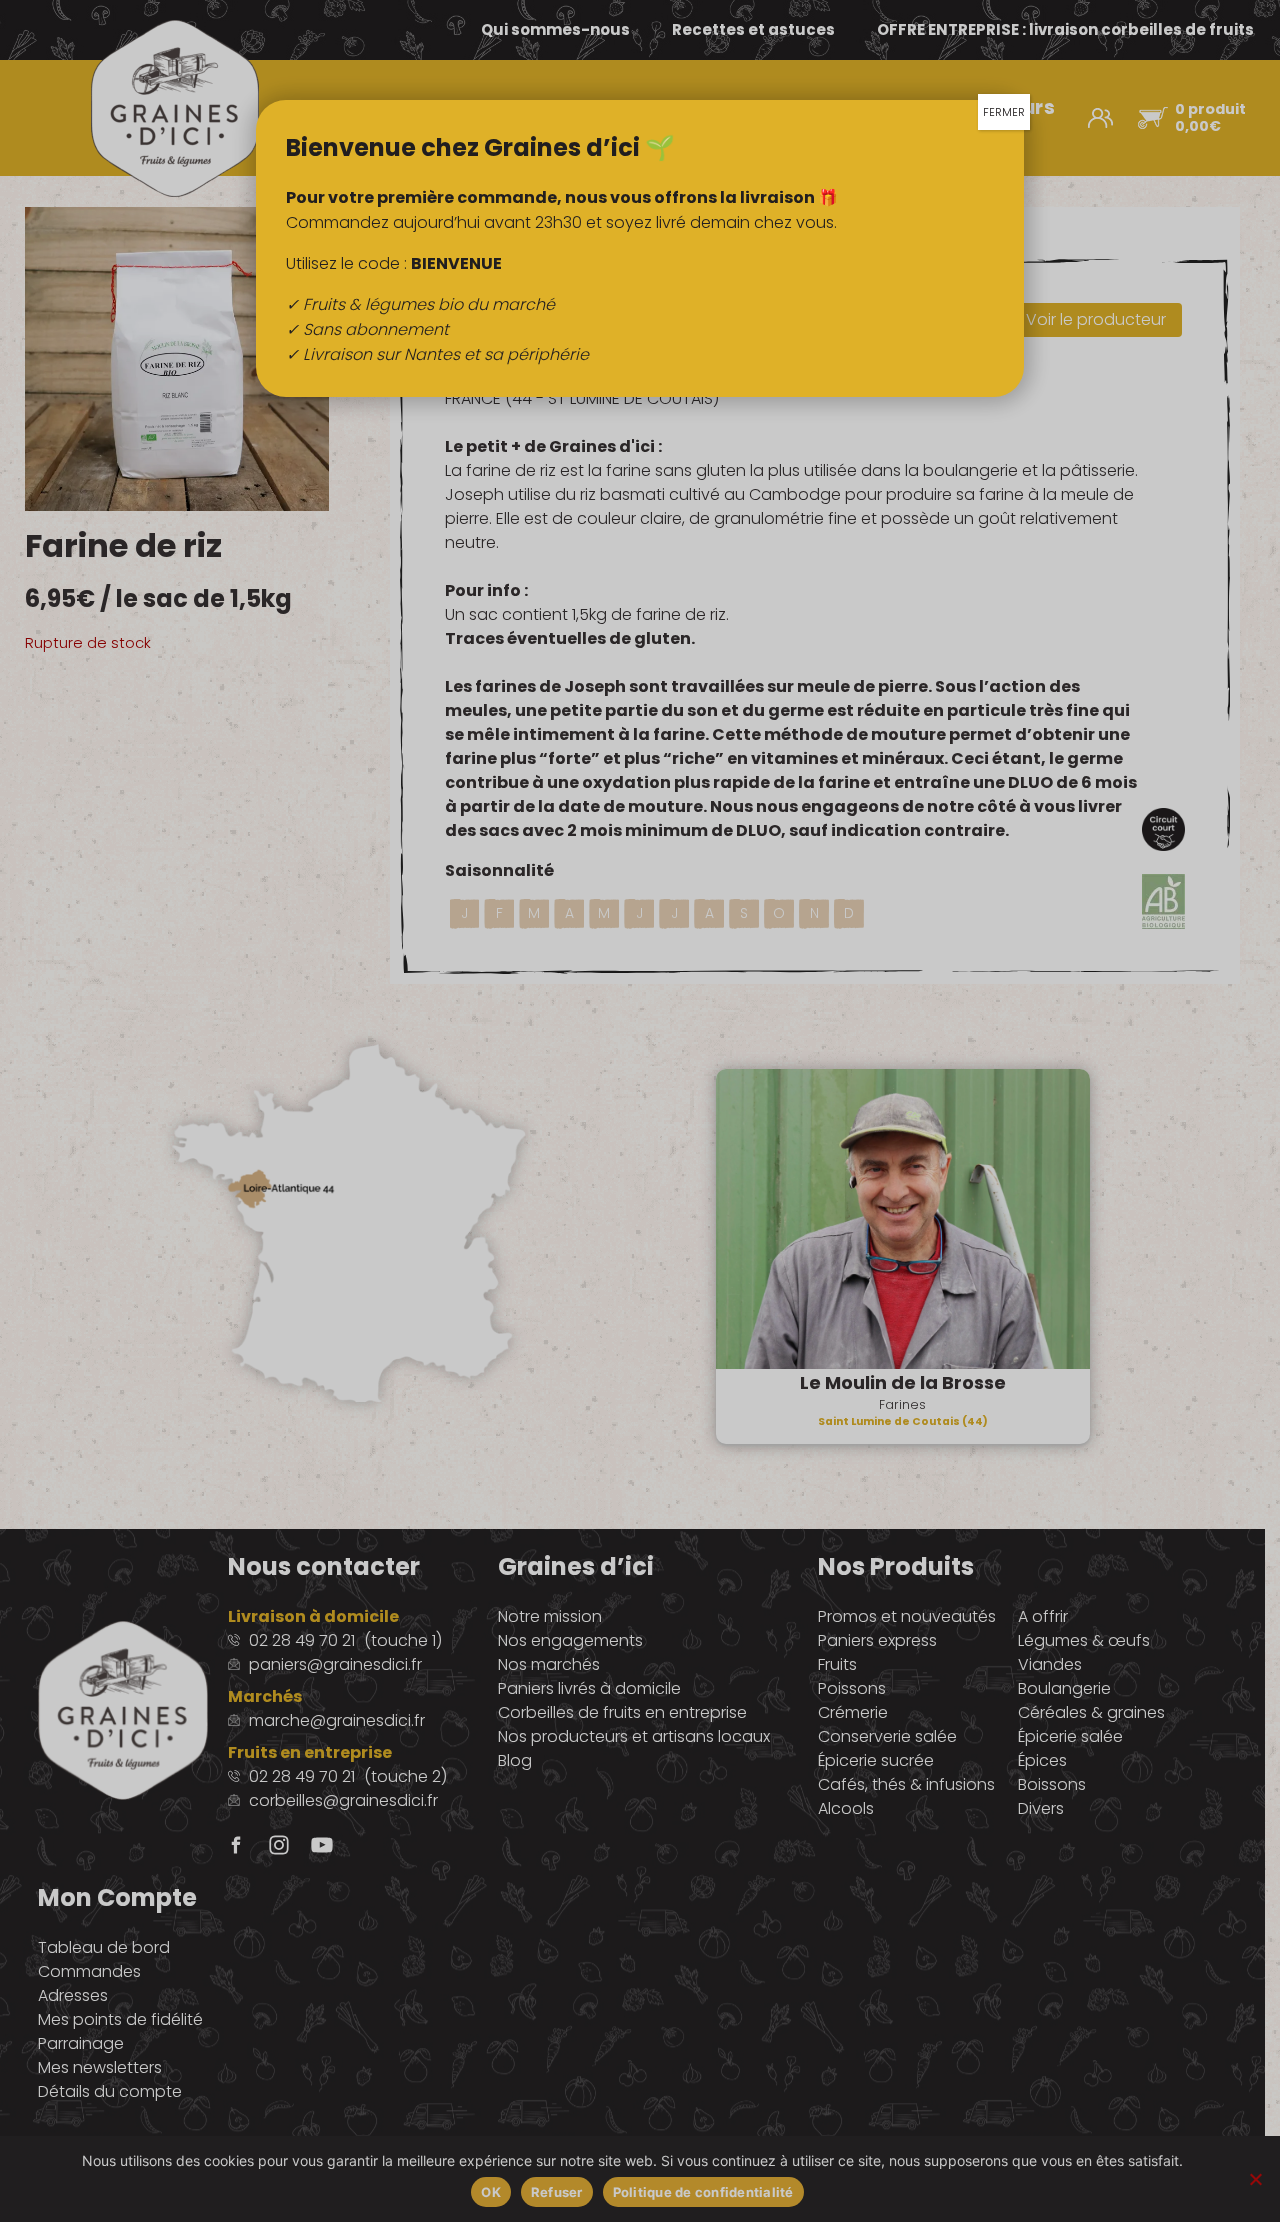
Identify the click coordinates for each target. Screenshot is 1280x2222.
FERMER (1004, 112)
